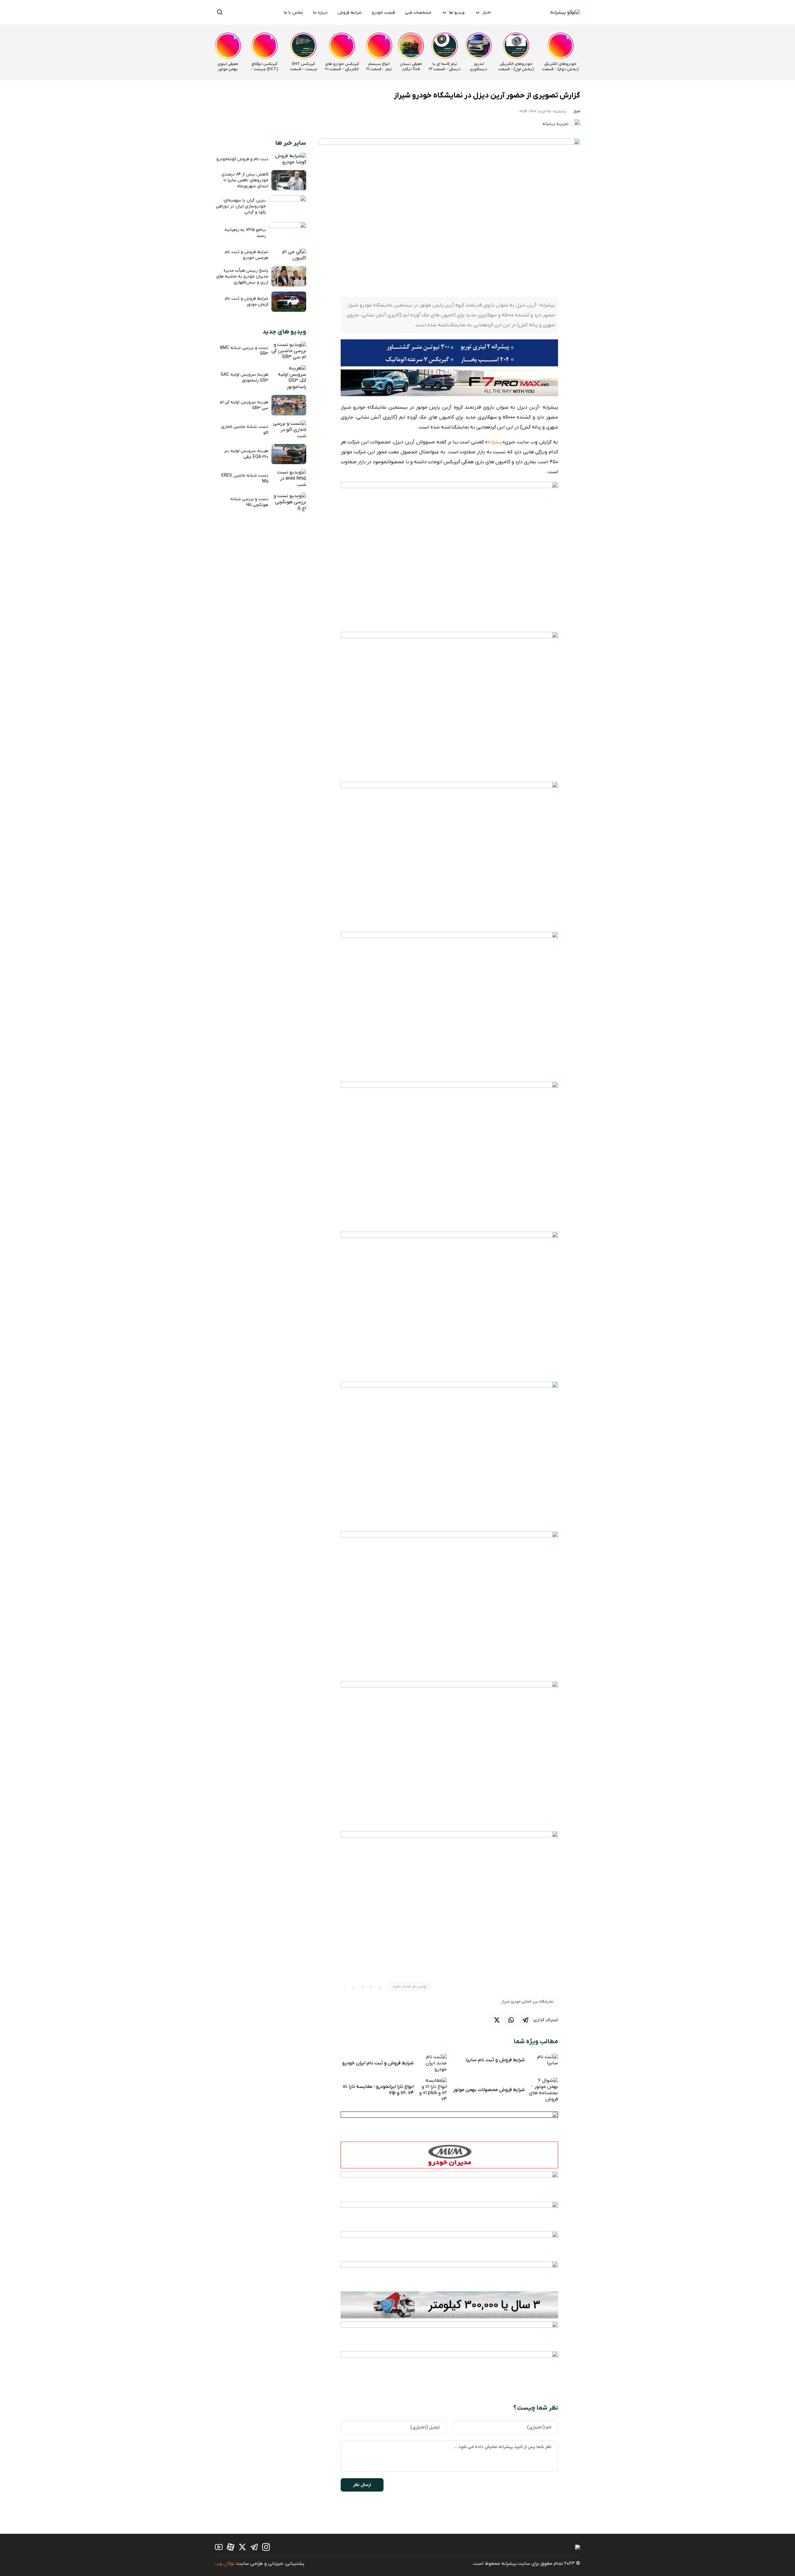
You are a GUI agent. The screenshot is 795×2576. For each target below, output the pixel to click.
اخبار (486, 13)
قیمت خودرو (383, 13)
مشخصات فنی (418, 13)
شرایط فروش (350, 13)
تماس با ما (293, 13)
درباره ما (320, 13)
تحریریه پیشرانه (556, 124)
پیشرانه (495, 442)
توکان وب (225, 2564)
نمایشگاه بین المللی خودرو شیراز (528, 2002)
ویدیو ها (457, 13)
